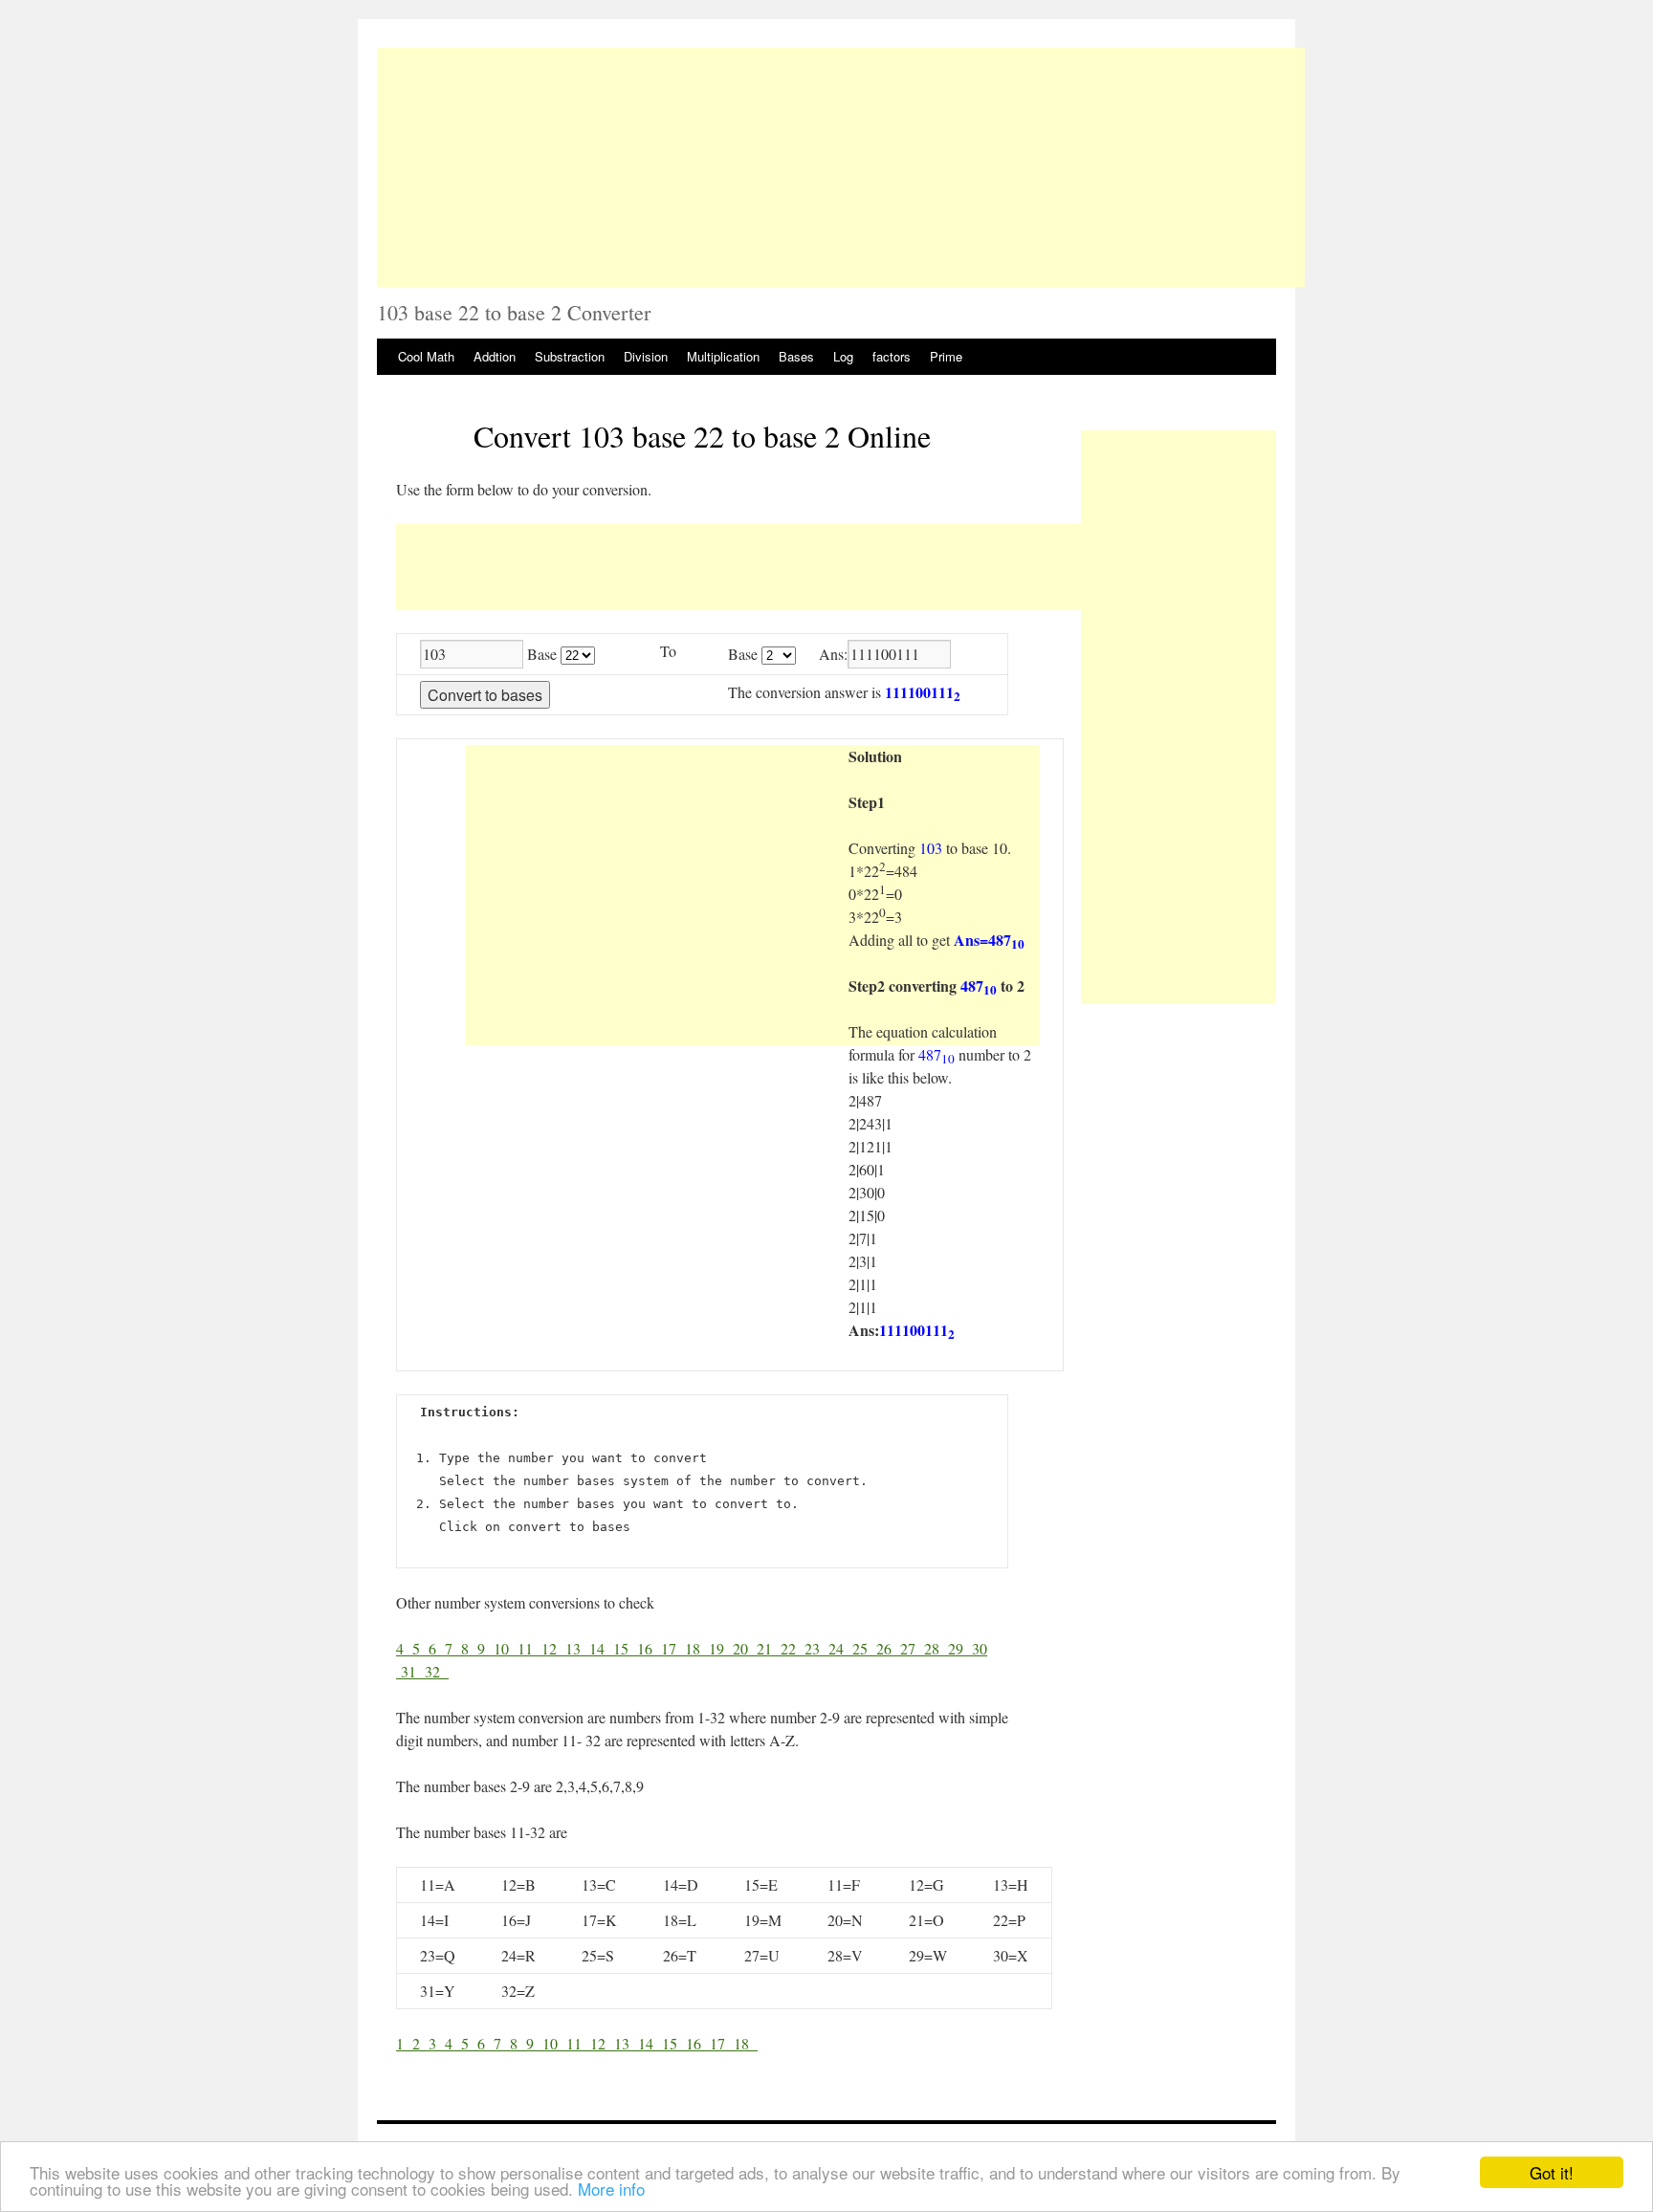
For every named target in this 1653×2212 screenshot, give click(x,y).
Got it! (1552, 2172)
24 (840, 1648)
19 (721, 1648)
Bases (796, 356)
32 (437, 1671)
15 (625, 1648)
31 (413, 1671)
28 (936, 1648)
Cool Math (426, 356)
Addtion (495, 356)
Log (843, 356)
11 (529, 1648)
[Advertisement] (841, 167)
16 (649, 1648)
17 (673, 1648)
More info (611, 2189)
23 (816, 1648)
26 (888, 1648)
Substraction (570, 356)
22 (793, 1648)
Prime (946, 356)
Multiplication (723, 356)
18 (697, 1648)
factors (892, 356)
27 (912, 1648)
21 (769, 1648)
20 (745, 1648)
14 (601, 1648)
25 (864, 1648)
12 (553, 1648)
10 (506, 1648)
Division (646, 356)
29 (960, 1648)
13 (577, 1648)
